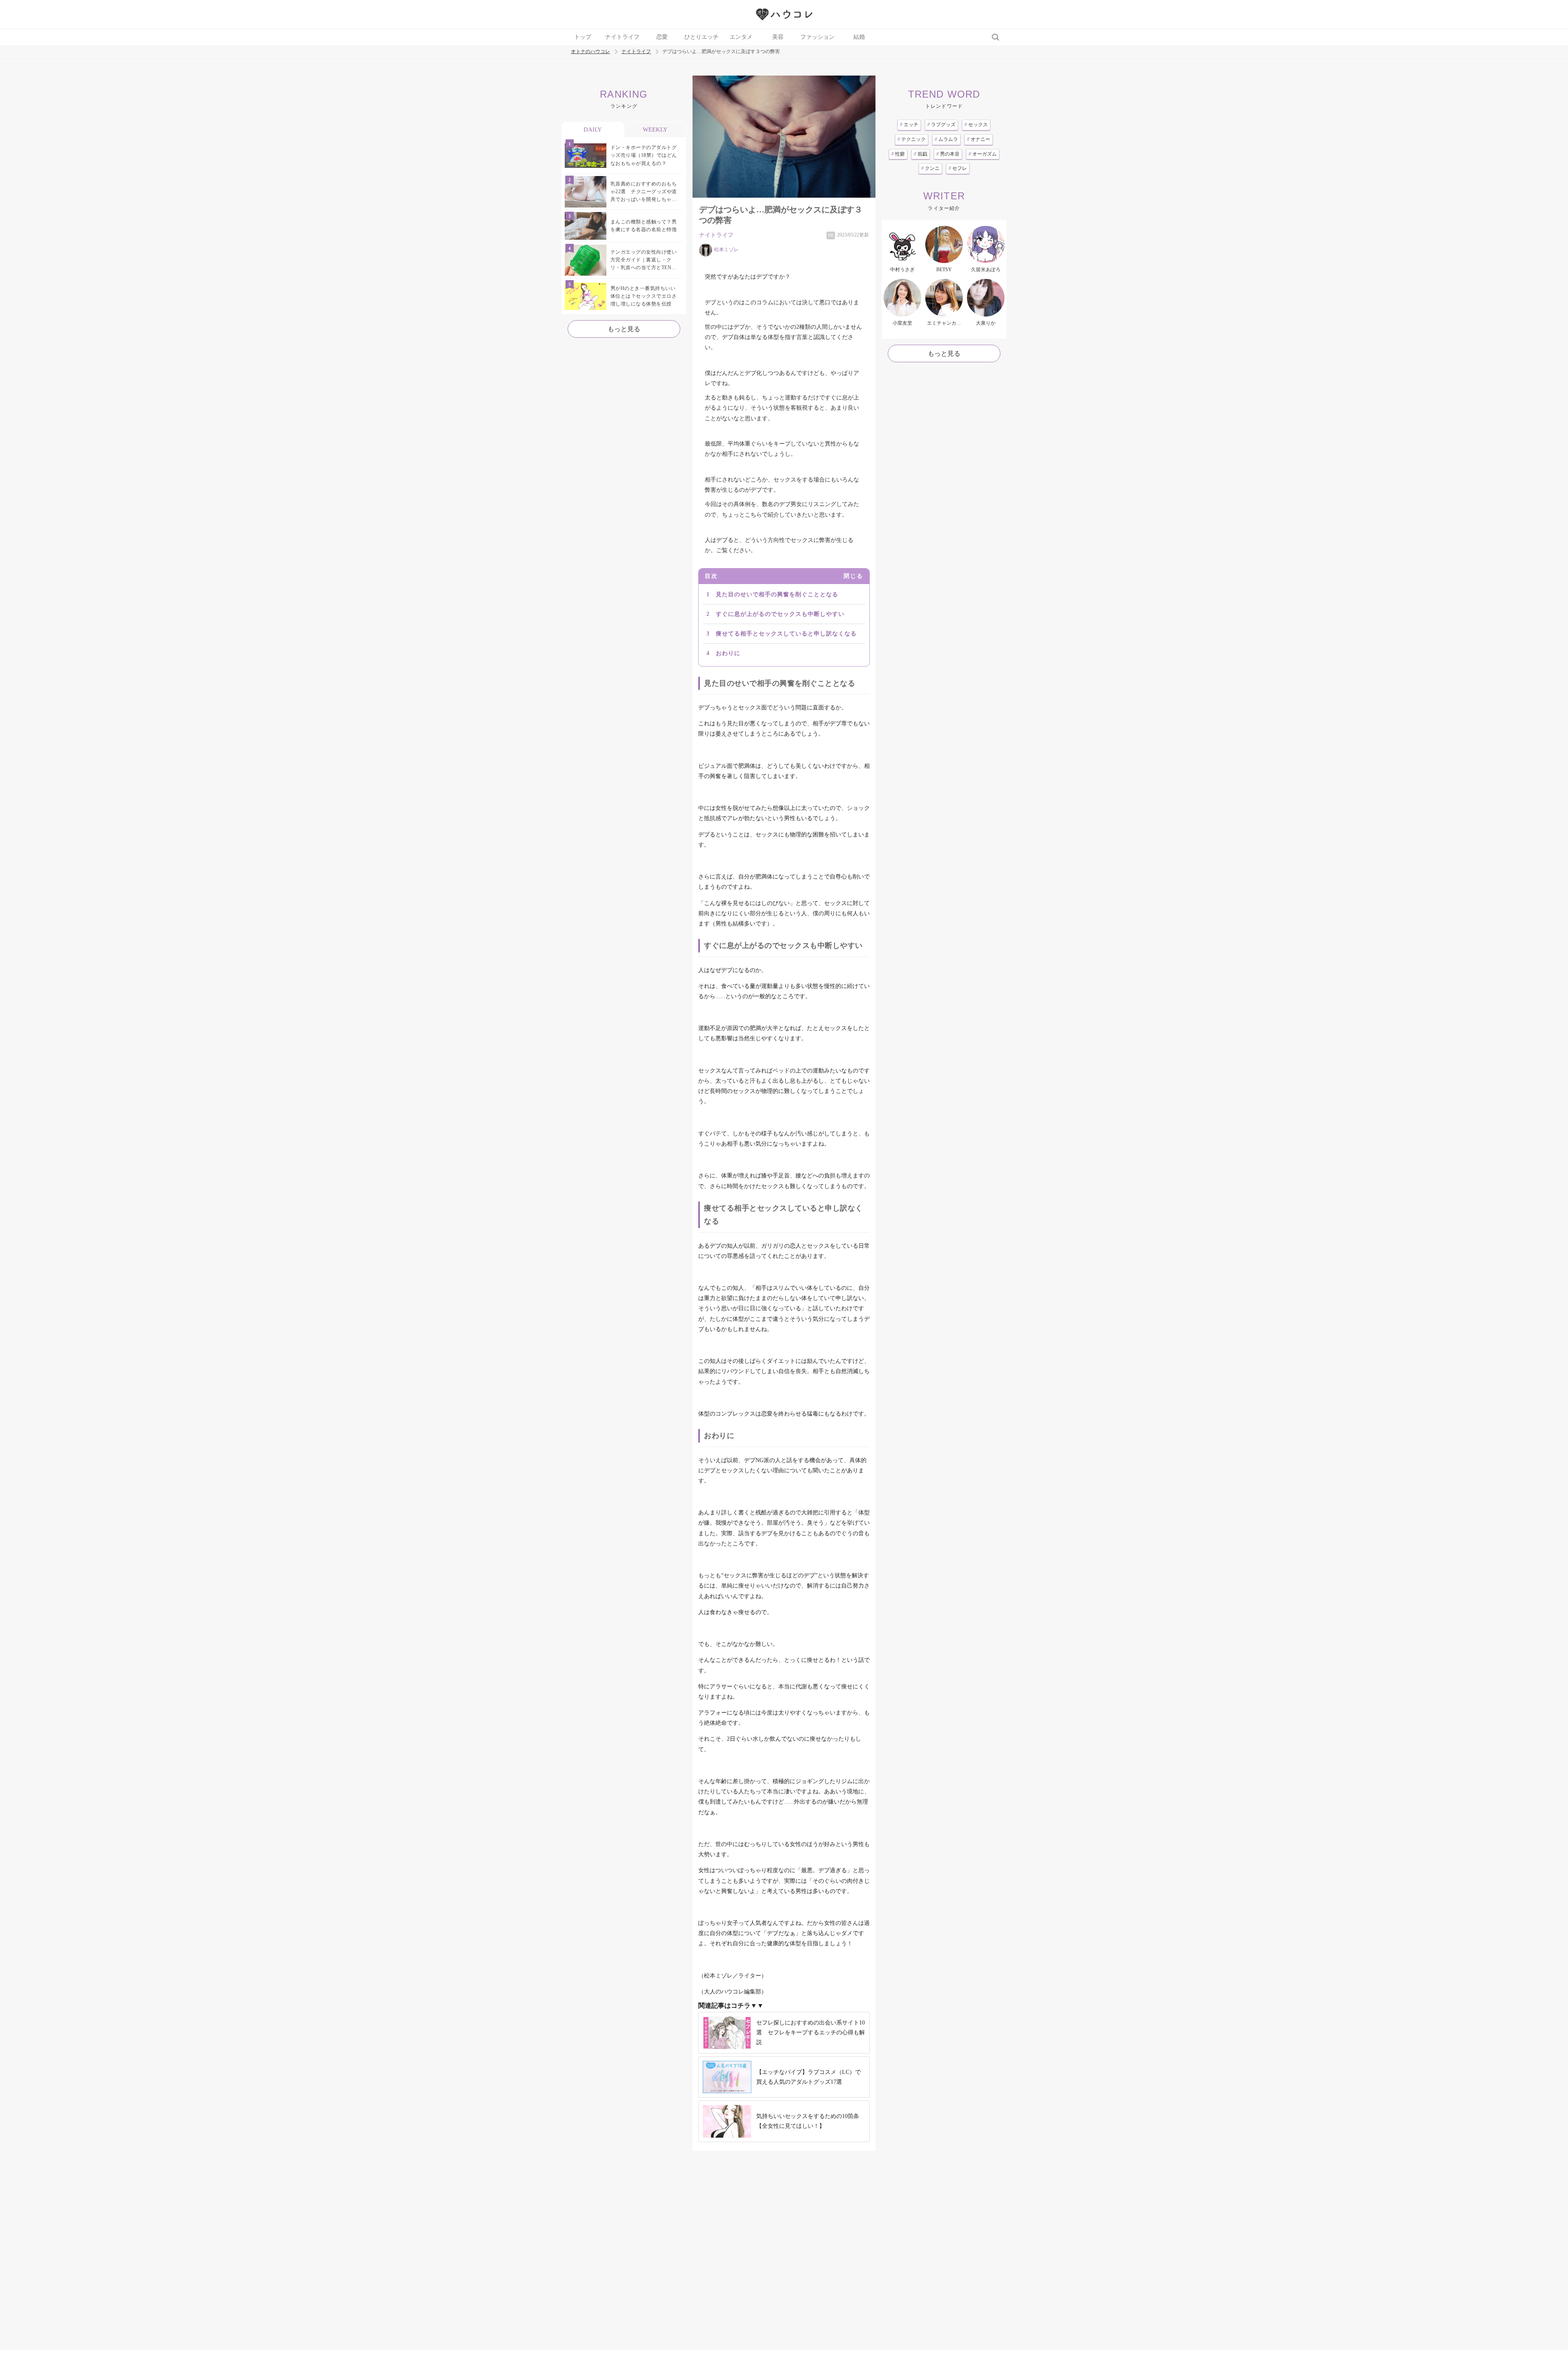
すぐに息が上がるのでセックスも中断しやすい (780, 614)
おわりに (728, 653)
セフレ (958, 168)
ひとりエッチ (702, 37)
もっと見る (624, 329)
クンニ (930, 168)
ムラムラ (946, 139)
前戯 (921, 154)
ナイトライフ (622, 37)
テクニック (912, 139)
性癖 (898, 154)
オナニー (979, 139)
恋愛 (662, 37)
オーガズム (983, 154)
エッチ (909, 125)
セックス (976, 125)
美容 (778, 37)
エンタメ (741, 37)
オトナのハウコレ (590, 52)
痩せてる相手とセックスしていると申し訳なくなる (786, 634)
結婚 (859, 37)
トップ (583, 37)
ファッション (817, 37)
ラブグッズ (941, 125)
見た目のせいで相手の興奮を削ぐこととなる (777, 594)
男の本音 (948, 154)
